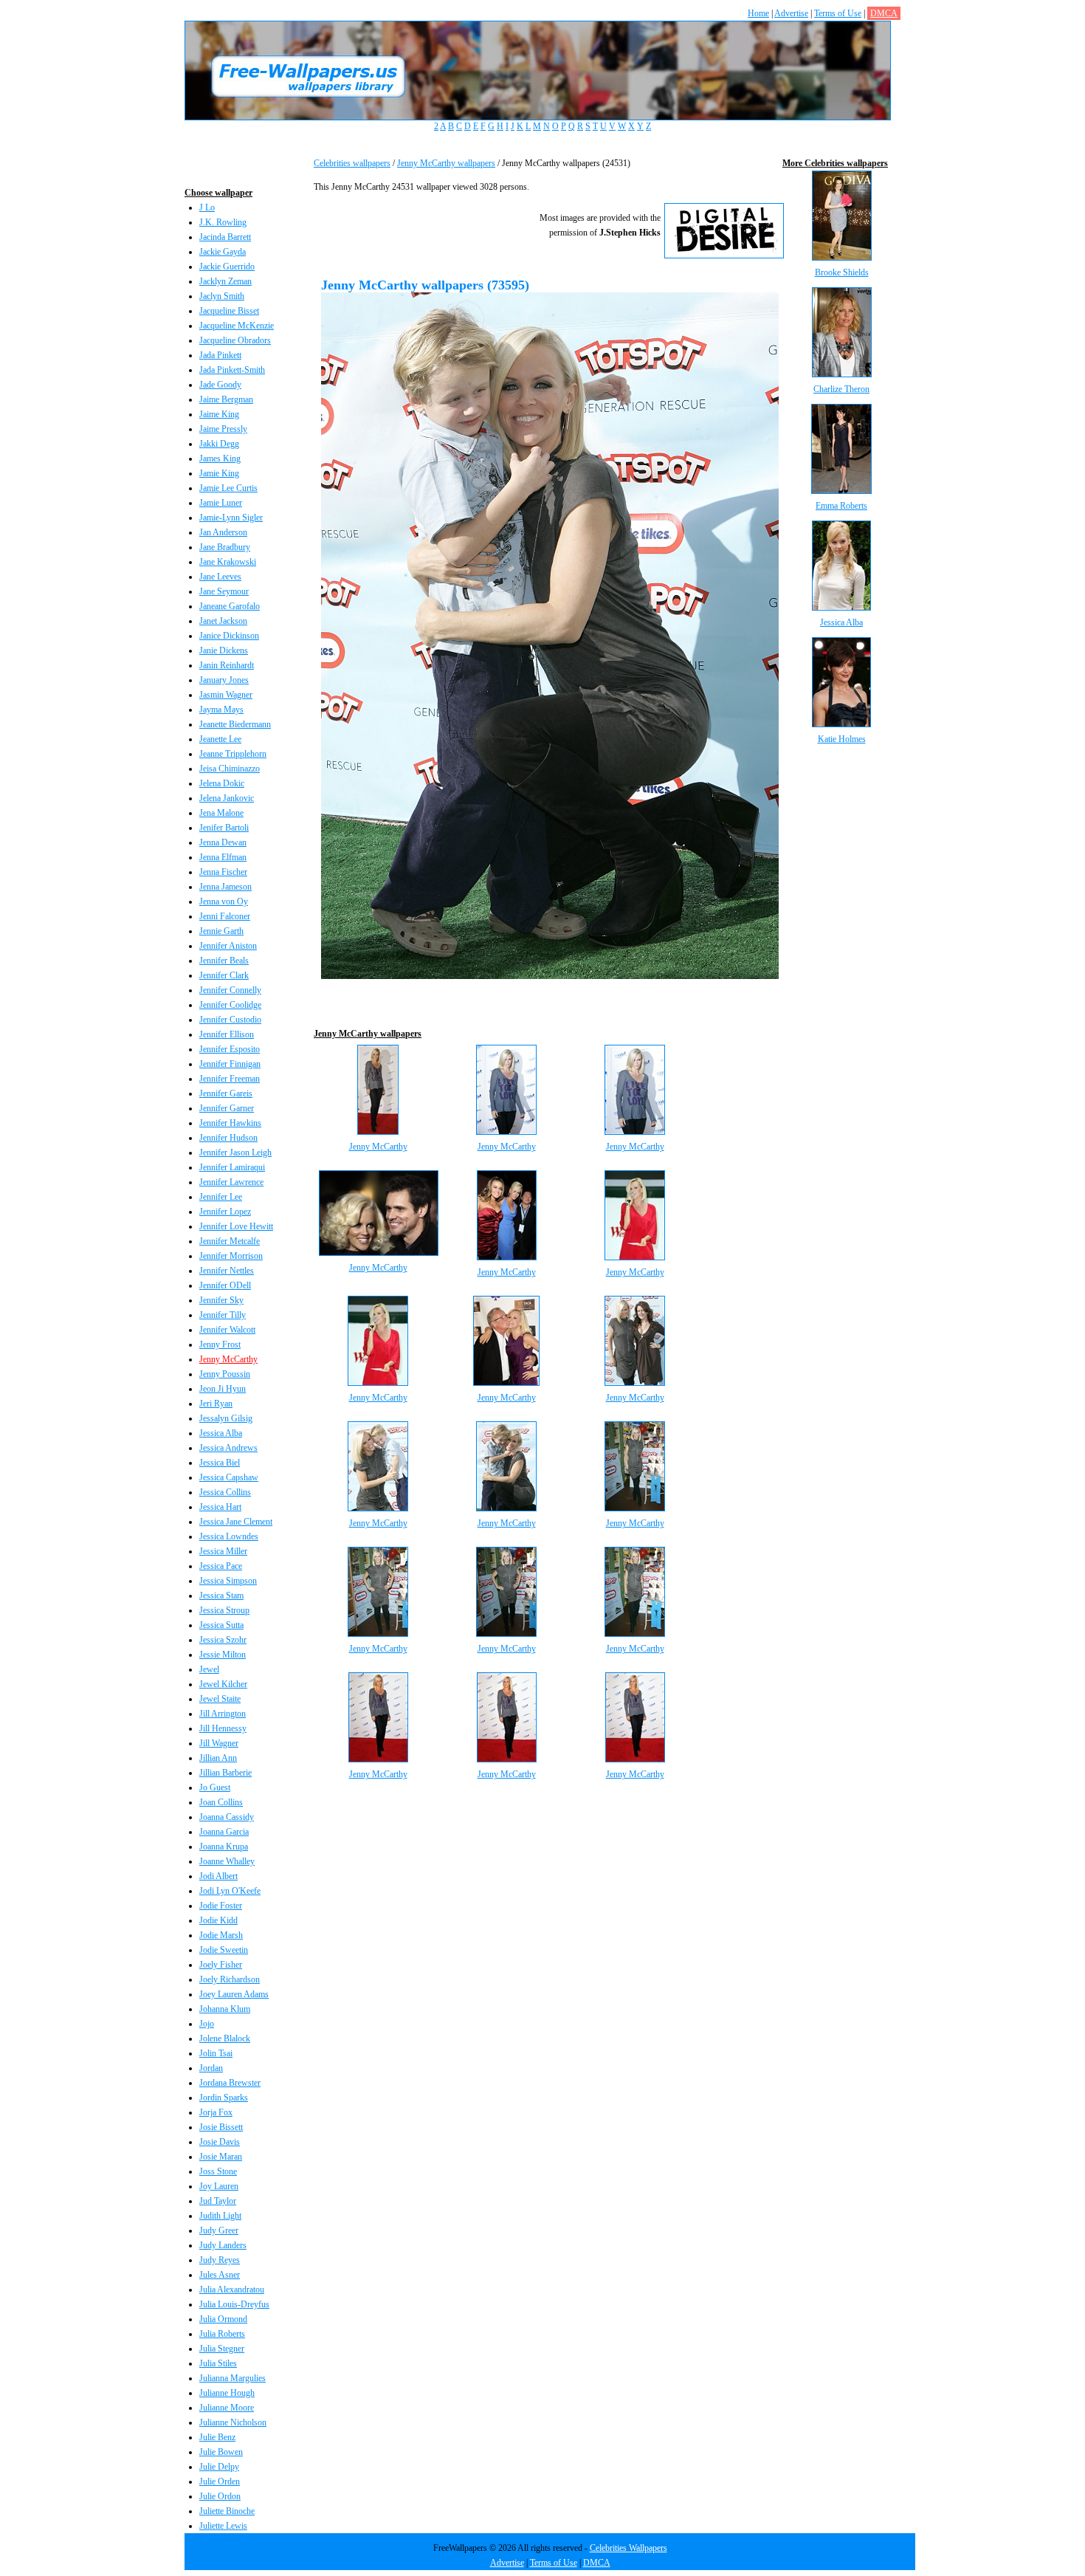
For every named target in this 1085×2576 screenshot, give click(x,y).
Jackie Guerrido (227, 267)
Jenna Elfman (223, 857)
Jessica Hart (220, 1507)
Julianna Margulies (232, 2378)
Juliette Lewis (223, 2526)
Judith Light (220, 2216)
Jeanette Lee (220, 739)
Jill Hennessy (223, 1728)
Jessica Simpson (228, 1581)
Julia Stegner (222, 2349)
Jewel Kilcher (223, 1684)
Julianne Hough (227, 2393)
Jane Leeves (220, 577)
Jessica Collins (225, 1492)
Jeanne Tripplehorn (233, 754)
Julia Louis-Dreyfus (234, 2304)
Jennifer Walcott (227, 1330)
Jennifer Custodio (230, 1020)
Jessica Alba (221, 1433)
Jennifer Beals (224, 961)
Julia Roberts (222, 2334)
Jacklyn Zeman (225, 281)
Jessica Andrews (228, 1448)
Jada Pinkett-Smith (232, 370)
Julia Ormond (223, 2319)
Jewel (209, 1669)
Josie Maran (221, 2157)
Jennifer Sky (221, 1300)
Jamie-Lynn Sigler (231, 518)
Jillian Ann (218, 1758)
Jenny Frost (220, 1344)
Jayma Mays (221, 710)
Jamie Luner (221, 503)
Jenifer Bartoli (224, 828)
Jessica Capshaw (229, 1477)
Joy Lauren (219, 2186)
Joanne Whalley (227, 1861)
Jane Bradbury (225, 547)
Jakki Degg (219, 444)
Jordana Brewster (230, 2083)
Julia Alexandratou (232, 2290)
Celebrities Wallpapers (628, 2548)
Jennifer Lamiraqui (232, 1167)
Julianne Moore (227, 2408)
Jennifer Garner (227, 1108)
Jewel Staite (220, 1699)
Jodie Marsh (221, 1935)
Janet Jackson (223, 621)
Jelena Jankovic (227, 798)
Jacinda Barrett (225, 237)
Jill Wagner (219, 1743)
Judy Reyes (220, 2260)
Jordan (211, 2068)
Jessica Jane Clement (236, 1522)
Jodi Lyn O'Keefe (230, 1891)
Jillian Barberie (225, 1773)
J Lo (207, 207)
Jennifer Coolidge (230, 1005)
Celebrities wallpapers (352, 163)
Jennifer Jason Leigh (235, 1153)
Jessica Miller (223, 1551)
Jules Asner (220, 2275)
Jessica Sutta (221, 1625)
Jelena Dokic (222, 783)
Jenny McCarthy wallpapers (446, 163)
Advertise (791, 13)
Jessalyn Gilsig (226, 1418)
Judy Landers (223, 2245)
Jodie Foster (221, 1906)
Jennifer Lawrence (231, 1182)
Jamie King (219, 473)
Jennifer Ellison (227, 1034)
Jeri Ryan (216, 1404)
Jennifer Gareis (226, 1093)
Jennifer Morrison (231, 1256)
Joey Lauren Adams (234, 1994)
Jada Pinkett (220, 355)
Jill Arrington (223, 1714)
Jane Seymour (224, 591)
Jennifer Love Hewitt (236, 1226)
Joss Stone (218, 2171)
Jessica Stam (221, 1596)
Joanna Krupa (224, 1847)
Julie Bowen (221, 2452)
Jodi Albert (218, 1876)
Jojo (207, 2024)
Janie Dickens (224, 650)
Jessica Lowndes (229, 1536)
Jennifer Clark (224, 975)
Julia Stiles (218, 2363)
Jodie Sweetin (224, 1950)
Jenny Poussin (225, 1374)
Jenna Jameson (225, 887)
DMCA (884, 13)
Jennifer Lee (221, 1197)
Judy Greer (219, 2230)
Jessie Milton (223, 1655)
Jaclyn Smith (222, 296)
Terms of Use (838, 13)
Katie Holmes (842, 739)
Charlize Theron (841, 389)
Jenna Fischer (223, 872)
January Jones (224, 680)
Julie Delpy (219, 2467)
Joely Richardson (230, 1979)
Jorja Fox (216, 2112)
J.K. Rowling (223, 222)
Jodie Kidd (218, 1920)
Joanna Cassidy (227, 1817)
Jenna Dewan (223, 842)
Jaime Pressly (223, 429)
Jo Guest (215, 1787)
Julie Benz (217, 2437)
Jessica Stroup (224, 1610)
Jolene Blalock (225, 2039)
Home (758, 13)
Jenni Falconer (225, 916)
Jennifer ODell (225, 1285)
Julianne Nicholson (233, 2422)
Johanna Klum (225, 2009)
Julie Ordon (220, 2496)
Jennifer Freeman (230, 1079)
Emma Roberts (841, 506)
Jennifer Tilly (223, 1315)
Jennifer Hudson (228, 1138)
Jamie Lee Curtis (228, 488)
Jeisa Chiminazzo (230, 769)
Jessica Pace (221, 1566)
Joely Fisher (221, 1965)
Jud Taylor (218, 2201)
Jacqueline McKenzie (237, 326)
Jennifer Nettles (227, 1271)
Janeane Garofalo (230, 606)
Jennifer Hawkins (230, 1123)
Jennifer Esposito (230, 1049)
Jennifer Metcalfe (230, 1241)
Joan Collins (221, 1802)
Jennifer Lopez (225, 1212)
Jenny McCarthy (228, 1359)
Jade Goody (220, 385)
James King (220, 458)
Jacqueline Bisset (229, 311)
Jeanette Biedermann (235, 724)
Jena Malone (221, 813)
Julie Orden (220, 2481)
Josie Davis (220, 2142)
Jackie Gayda (223, 252)
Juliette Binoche (227, 2511)
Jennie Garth (221, 931)
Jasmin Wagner (226, 695)
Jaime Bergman (226, 399)
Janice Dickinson (229, 636)
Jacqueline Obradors (235, 340)
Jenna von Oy (224, 901)
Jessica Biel (220, 1463)
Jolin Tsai (216, 2053)
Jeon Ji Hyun (223, 1389)
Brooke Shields (842, 272)
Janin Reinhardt (227, 665)
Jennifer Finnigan (230, 1064)
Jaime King (219, 414)
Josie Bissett (221, 2127)
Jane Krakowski (228, 562)
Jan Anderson (223, 532)
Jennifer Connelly (230, 990)
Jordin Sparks (224, 2098)
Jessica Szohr (223, 1640)
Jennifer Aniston (228, 946)
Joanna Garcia (224, 1832)
